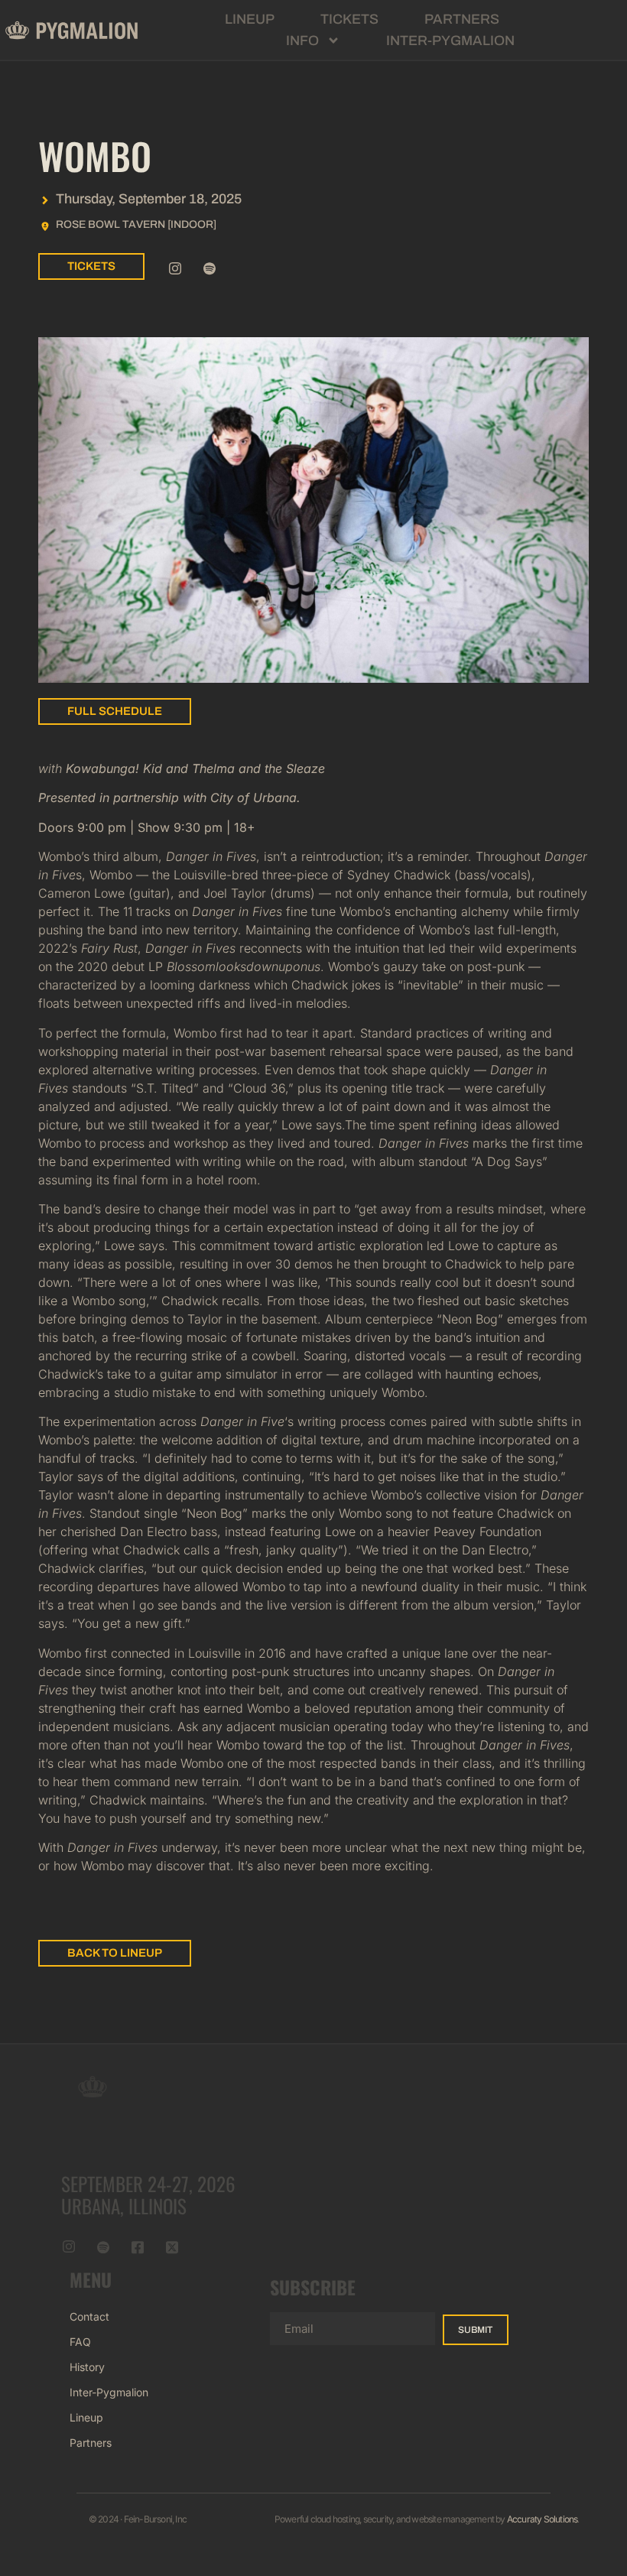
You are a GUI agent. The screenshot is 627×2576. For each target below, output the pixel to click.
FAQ (80, 2342)
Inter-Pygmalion (450, 41)
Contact (89, 2316)
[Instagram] (175, 268)
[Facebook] (138, 2247)
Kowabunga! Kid (116, 768)
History (87, 2367)
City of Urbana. (255, 797)
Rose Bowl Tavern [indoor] (136, 224)
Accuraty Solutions (543, 2519)
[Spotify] (210, 268)
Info (302, 41)
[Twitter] (172, 2247)
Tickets (349, 19)
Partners (462, 19)
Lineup (250, 19)
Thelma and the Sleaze (258, 768)
